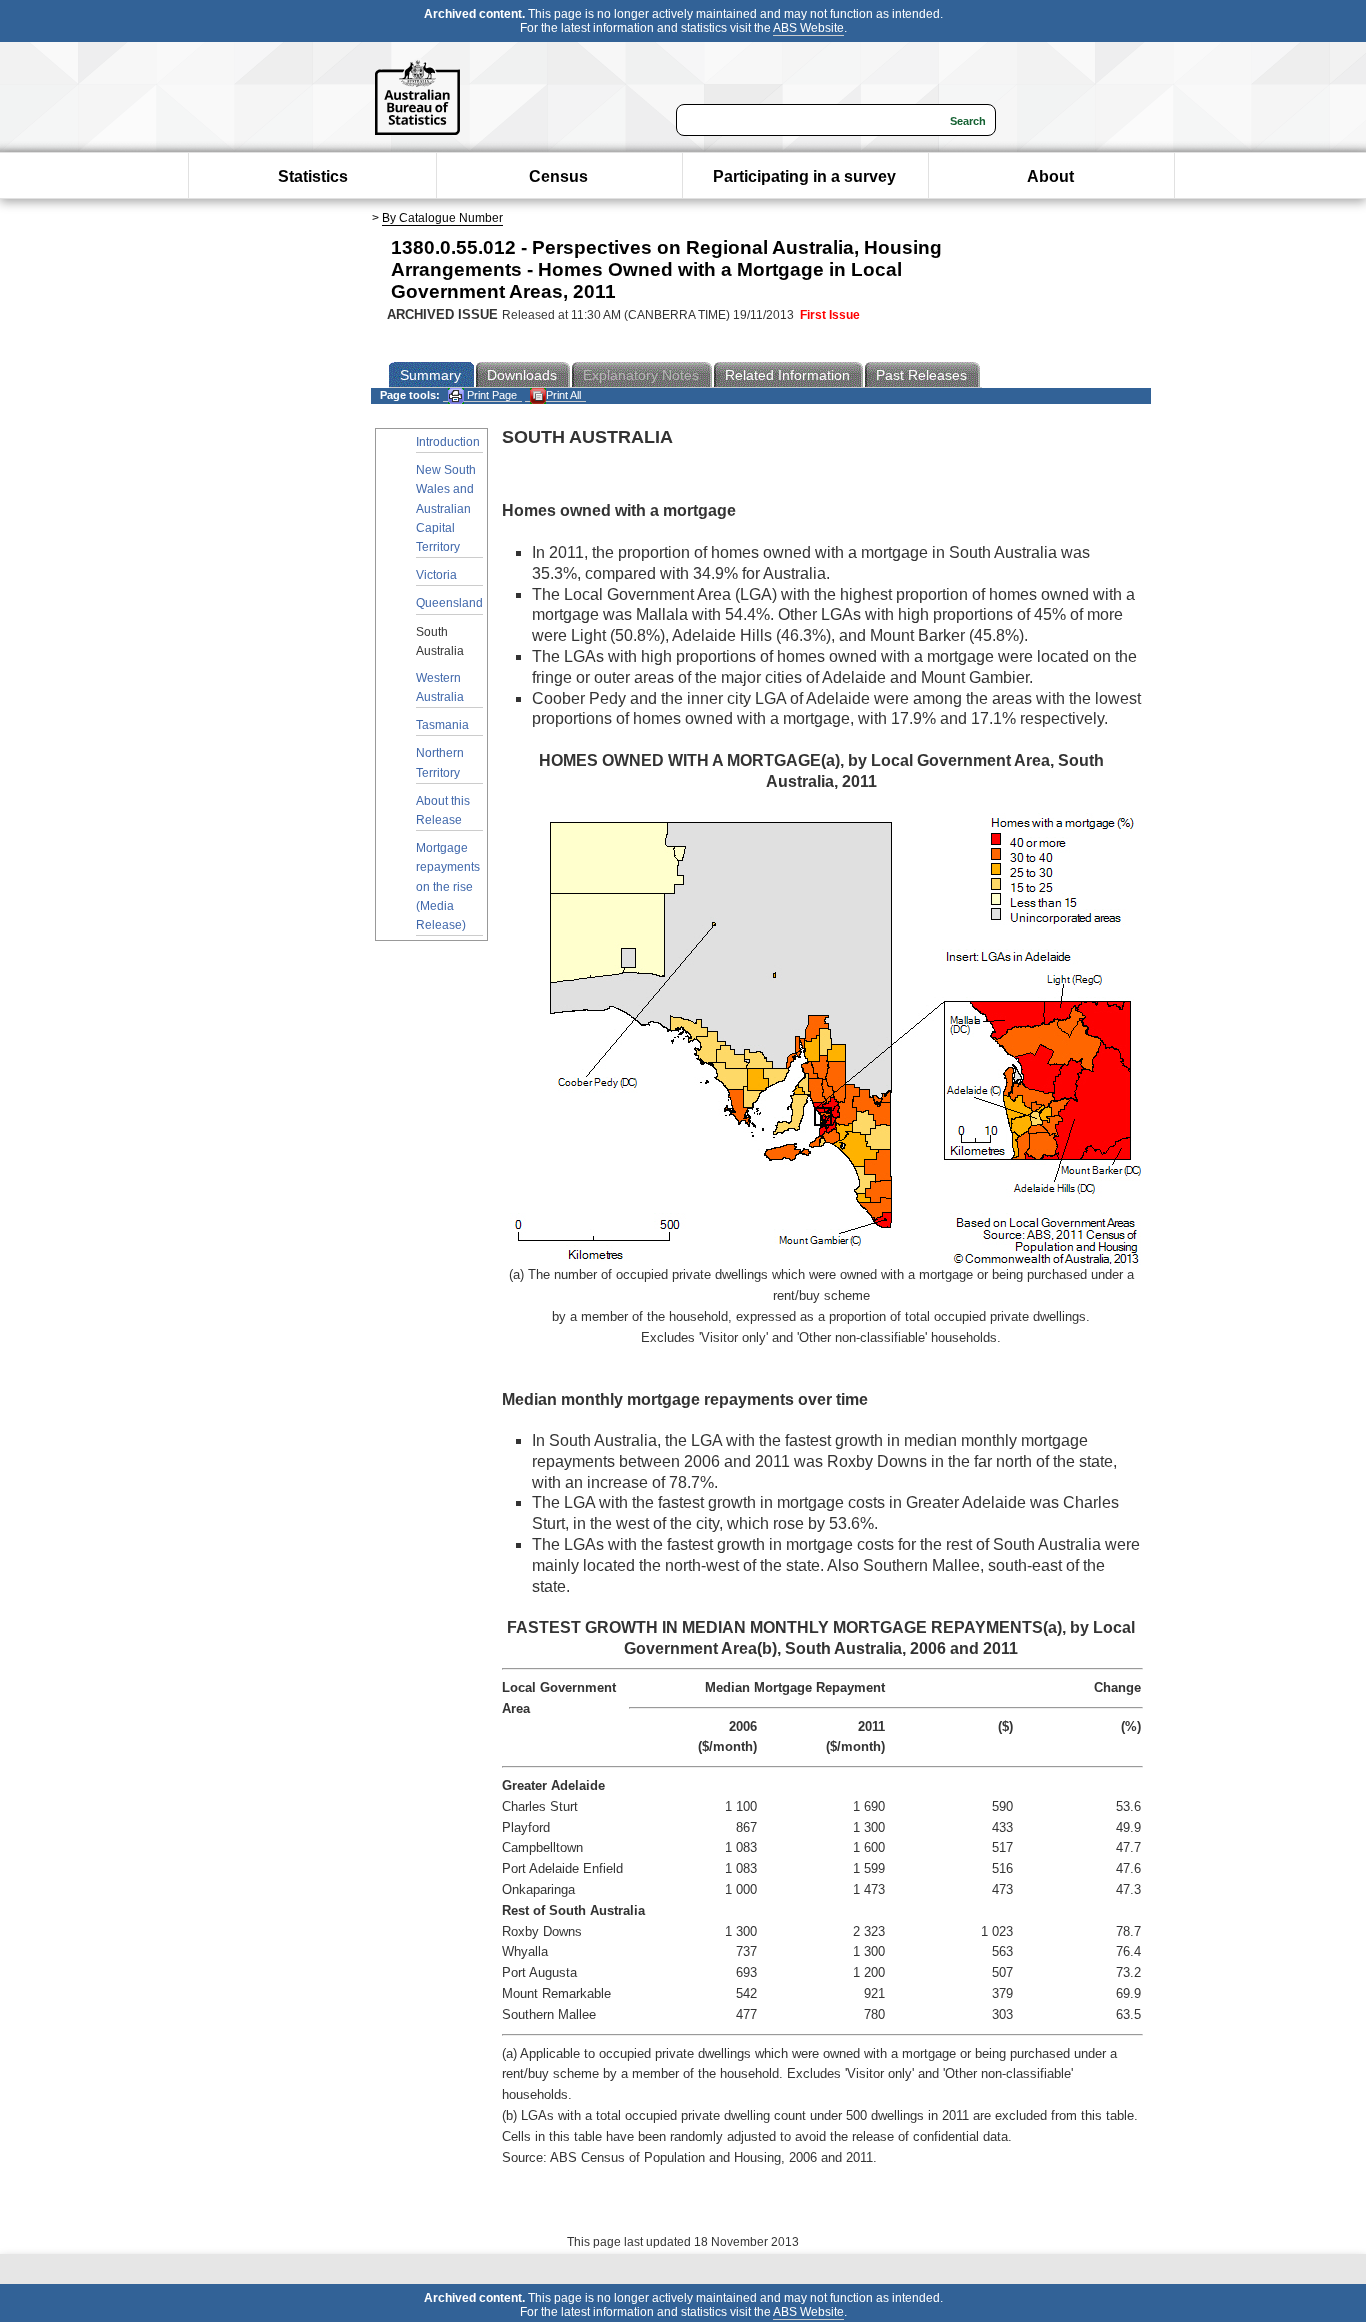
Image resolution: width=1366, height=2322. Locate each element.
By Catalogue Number (442, 218)
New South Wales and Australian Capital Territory (446, 508)
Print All (563, 395)
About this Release (443, 810)
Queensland (449, 603)
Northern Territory (440, 762)
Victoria (436, 575)
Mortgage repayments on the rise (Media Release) (448, 886)
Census (558, 176)
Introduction (448, 442)
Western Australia (440, 687)
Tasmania (442, 725)
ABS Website (808, 28)
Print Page (490, 395)
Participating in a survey (804, 176)
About (1050, 176)
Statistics (313, 176)
